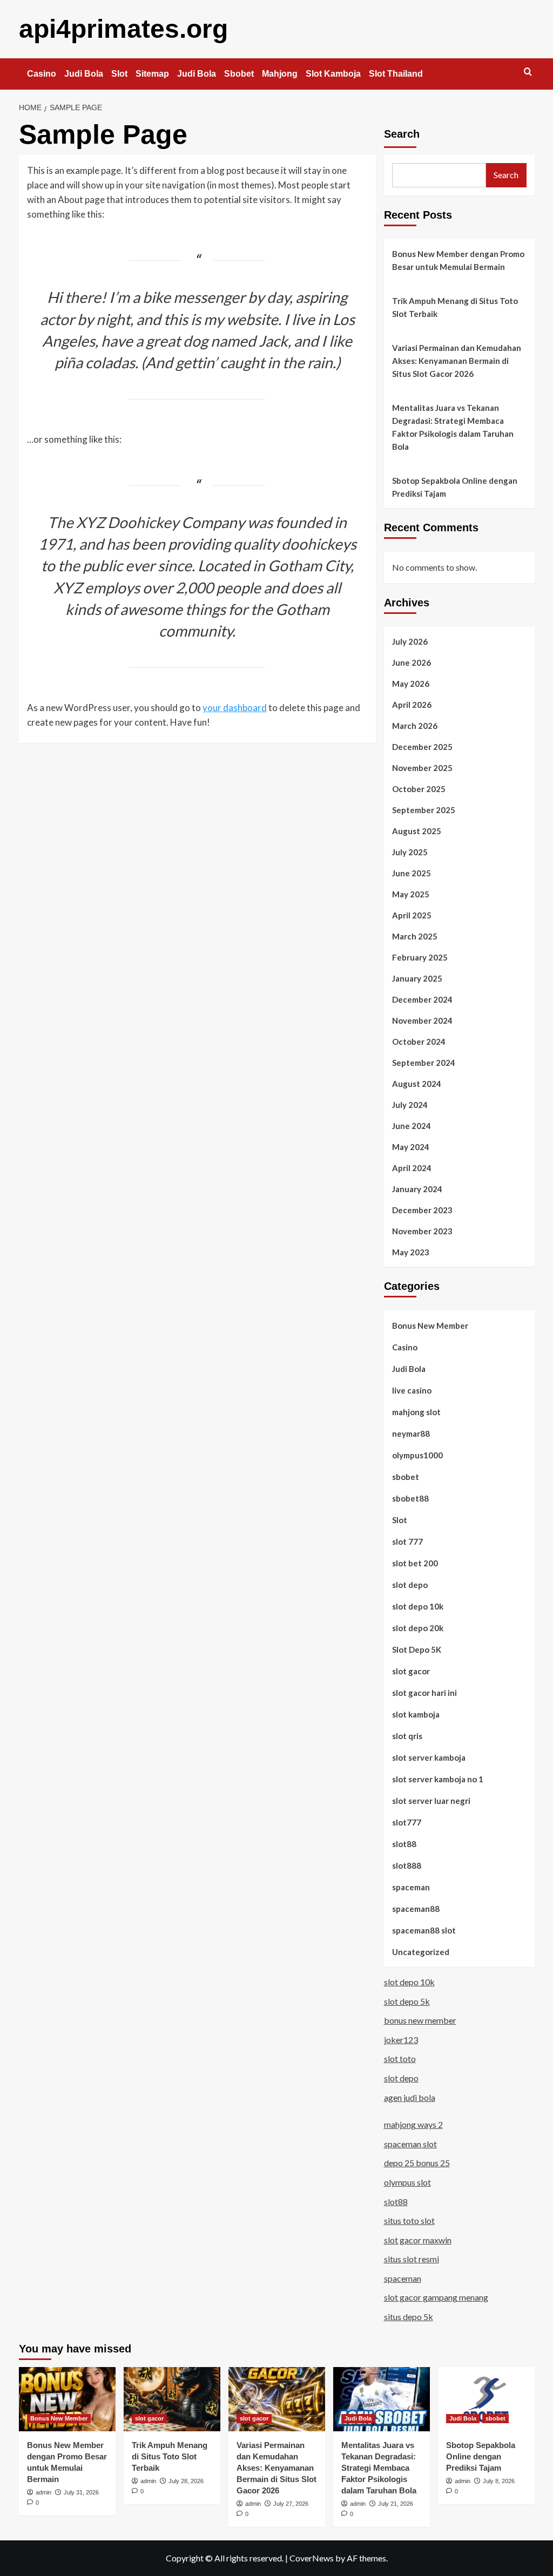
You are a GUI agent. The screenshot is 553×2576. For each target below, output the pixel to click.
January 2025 (417, 978)
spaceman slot (410, 2144)
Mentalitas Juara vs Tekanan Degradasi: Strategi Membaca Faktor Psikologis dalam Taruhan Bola (453, 427)
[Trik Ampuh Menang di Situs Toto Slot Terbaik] (172, 2399)
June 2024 (412, 1126)
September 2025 (424, 810)
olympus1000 (417, 1455)
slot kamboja (416, 1714)
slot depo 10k (418, 1606)
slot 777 (407, 1541)
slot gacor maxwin (418, 2240)
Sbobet (239, 74)
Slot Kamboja (333, 74)
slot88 (404, 1844)
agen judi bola (410, 2097)
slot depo (410, 1585)
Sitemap (152, 74)
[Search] (528, 72)
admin (43, 2492)
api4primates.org (123, 29)
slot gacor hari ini (424, 1693)
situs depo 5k (409, 2317)
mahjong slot (416, 1412)
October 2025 (419, 789)
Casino (42, 74)
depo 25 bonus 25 (417, 2163)
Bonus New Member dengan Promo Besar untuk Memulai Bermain (458, 260)
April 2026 (412, 705)
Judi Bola (84, 74)
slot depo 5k (407, 2001)
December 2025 (422, 747)
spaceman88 (416, 1909)
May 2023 (411, 1252)
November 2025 (422, 768)
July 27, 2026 (291, 2504)
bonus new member (420, 2020)
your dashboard (235, 708)
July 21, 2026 (396, 2504)
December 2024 (422, 999)
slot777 (407, 1822)
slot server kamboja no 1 (438, 1779)
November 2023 (422, 1231)
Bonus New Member (430, 1326)
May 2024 (411, 1147)
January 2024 (417, 1189)
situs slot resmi (412, 2259)
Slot (119, 74)
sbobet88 (410, 1498)
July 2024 (410, 1105)
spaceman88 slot (424, 1930)
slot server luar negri (431, 1801)
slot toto (400, 2058)
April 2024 (412, 1168)
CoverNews (312, 2558)
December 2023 (422, 1210)
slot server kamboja (429, 1757)
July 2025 (410, 852)
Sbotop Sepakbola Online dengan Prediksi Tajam (455, 487)
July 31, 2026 (81, 2492)
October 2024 (419, 1042)
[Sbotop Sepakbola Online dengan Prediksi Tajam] (486, 2399)
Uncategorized (421, 1952)
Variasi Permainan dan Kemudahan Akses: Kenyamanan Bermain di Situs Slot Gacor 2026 (457, 361)
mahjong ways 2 (413, 2124)
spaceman (411, 1887)
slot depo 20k (418, 1628)
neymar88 (411, 1434)
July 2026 (410, 641)
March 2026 (415, 726)
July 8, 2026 (499, 2481)
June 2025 (412, 873)
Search (402, 134)
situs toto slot (409, 2220)
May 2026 (411, 684)
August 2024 (417, 1084)
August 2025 (417, 831)
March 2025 (415, 936)
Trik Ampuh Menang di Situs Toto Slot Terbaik (455, 307)
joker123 (401, 2040)
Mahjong (280, 74)
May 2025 (411, 894)
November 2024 (422, 1020)
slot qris (407, 1736)
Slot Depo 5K (417, 1649)
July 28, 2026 (186, 2481)
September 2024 (424, 1063)
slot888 (407, 1865)
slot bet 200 (415, 1563)
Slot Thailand (396, 74)
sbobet (406, 1477)
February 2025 (420, 957)
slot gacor (411, 1671)
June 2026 (412, 662)
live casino (412, 1390)
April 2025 (412, 915)
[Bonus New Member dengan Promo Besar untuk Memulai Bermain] (67, 2399)
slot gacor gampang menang (436, 2297)
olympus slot (407, 2182)
